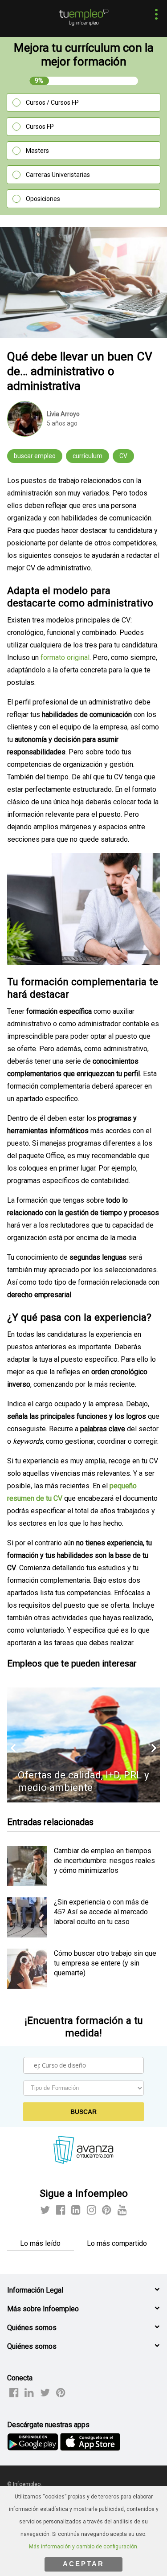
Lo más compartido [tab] (117, 2243)
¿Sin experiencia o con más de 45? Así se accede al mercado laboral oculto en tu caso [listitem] (101, 1912)
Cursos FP (40, 127)
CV (123, 456)
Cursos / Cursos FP (52, 102)
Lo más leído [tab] (40, 2243)
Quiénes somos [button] (32, 2328)
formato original (65, 657)
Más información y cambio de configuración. (84, 2547)
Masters (37, 151)
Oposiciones (43, 199)
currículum (88, 456)
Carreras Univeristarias (58, 175)
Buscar (83, 2112)
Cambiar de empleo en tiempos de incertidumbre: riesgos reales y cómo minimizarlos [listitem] (104, 1861)
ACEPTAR (83, 2564)
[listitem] (27, 1884)
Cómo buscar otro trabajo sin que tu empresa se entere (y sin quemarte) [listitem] (105, 1963)
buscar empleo (35, 456)
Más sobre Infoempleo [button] (43, 2309)
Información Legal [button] (35, 2290)
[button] (154, 15)
